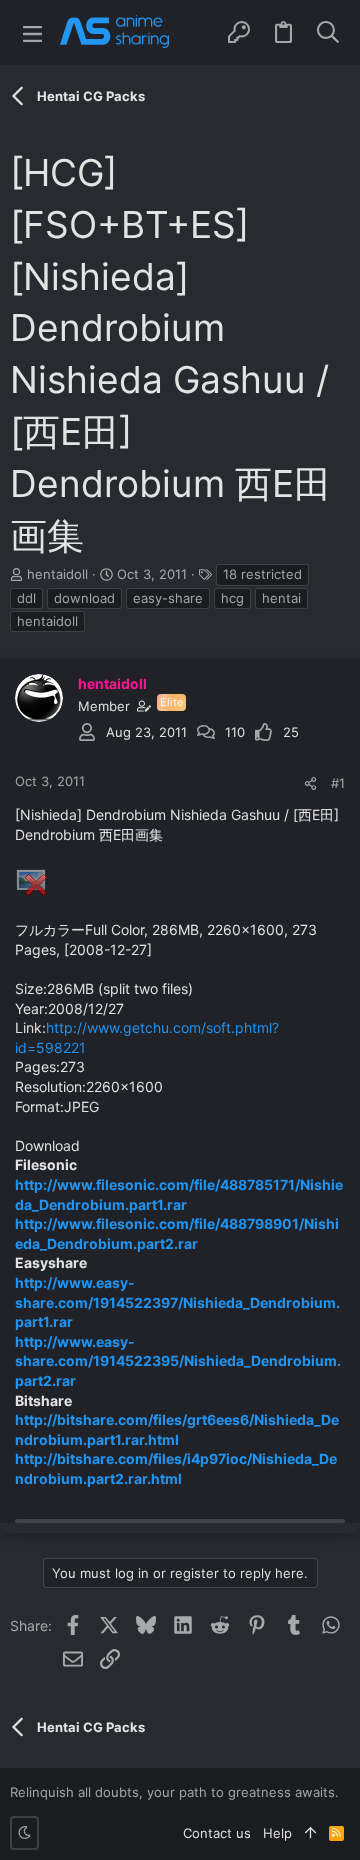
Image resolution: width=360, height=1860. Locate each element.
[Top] (310, 1833)
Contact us (217, 1833)
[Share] (310, 783)
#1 (338, 783)
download (84, 598)
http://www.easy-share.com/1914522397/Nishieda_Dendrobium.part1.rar (177, 1302)
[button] (32, 32)
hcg (232, 598)
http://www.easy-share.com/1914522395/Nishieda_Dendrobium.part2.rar (178, 1361)
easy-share (168, 598)
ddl (26, 598)
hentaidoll (57, 574)
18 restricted (262, 574)
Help (277, 1833)
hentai (281, 598)
